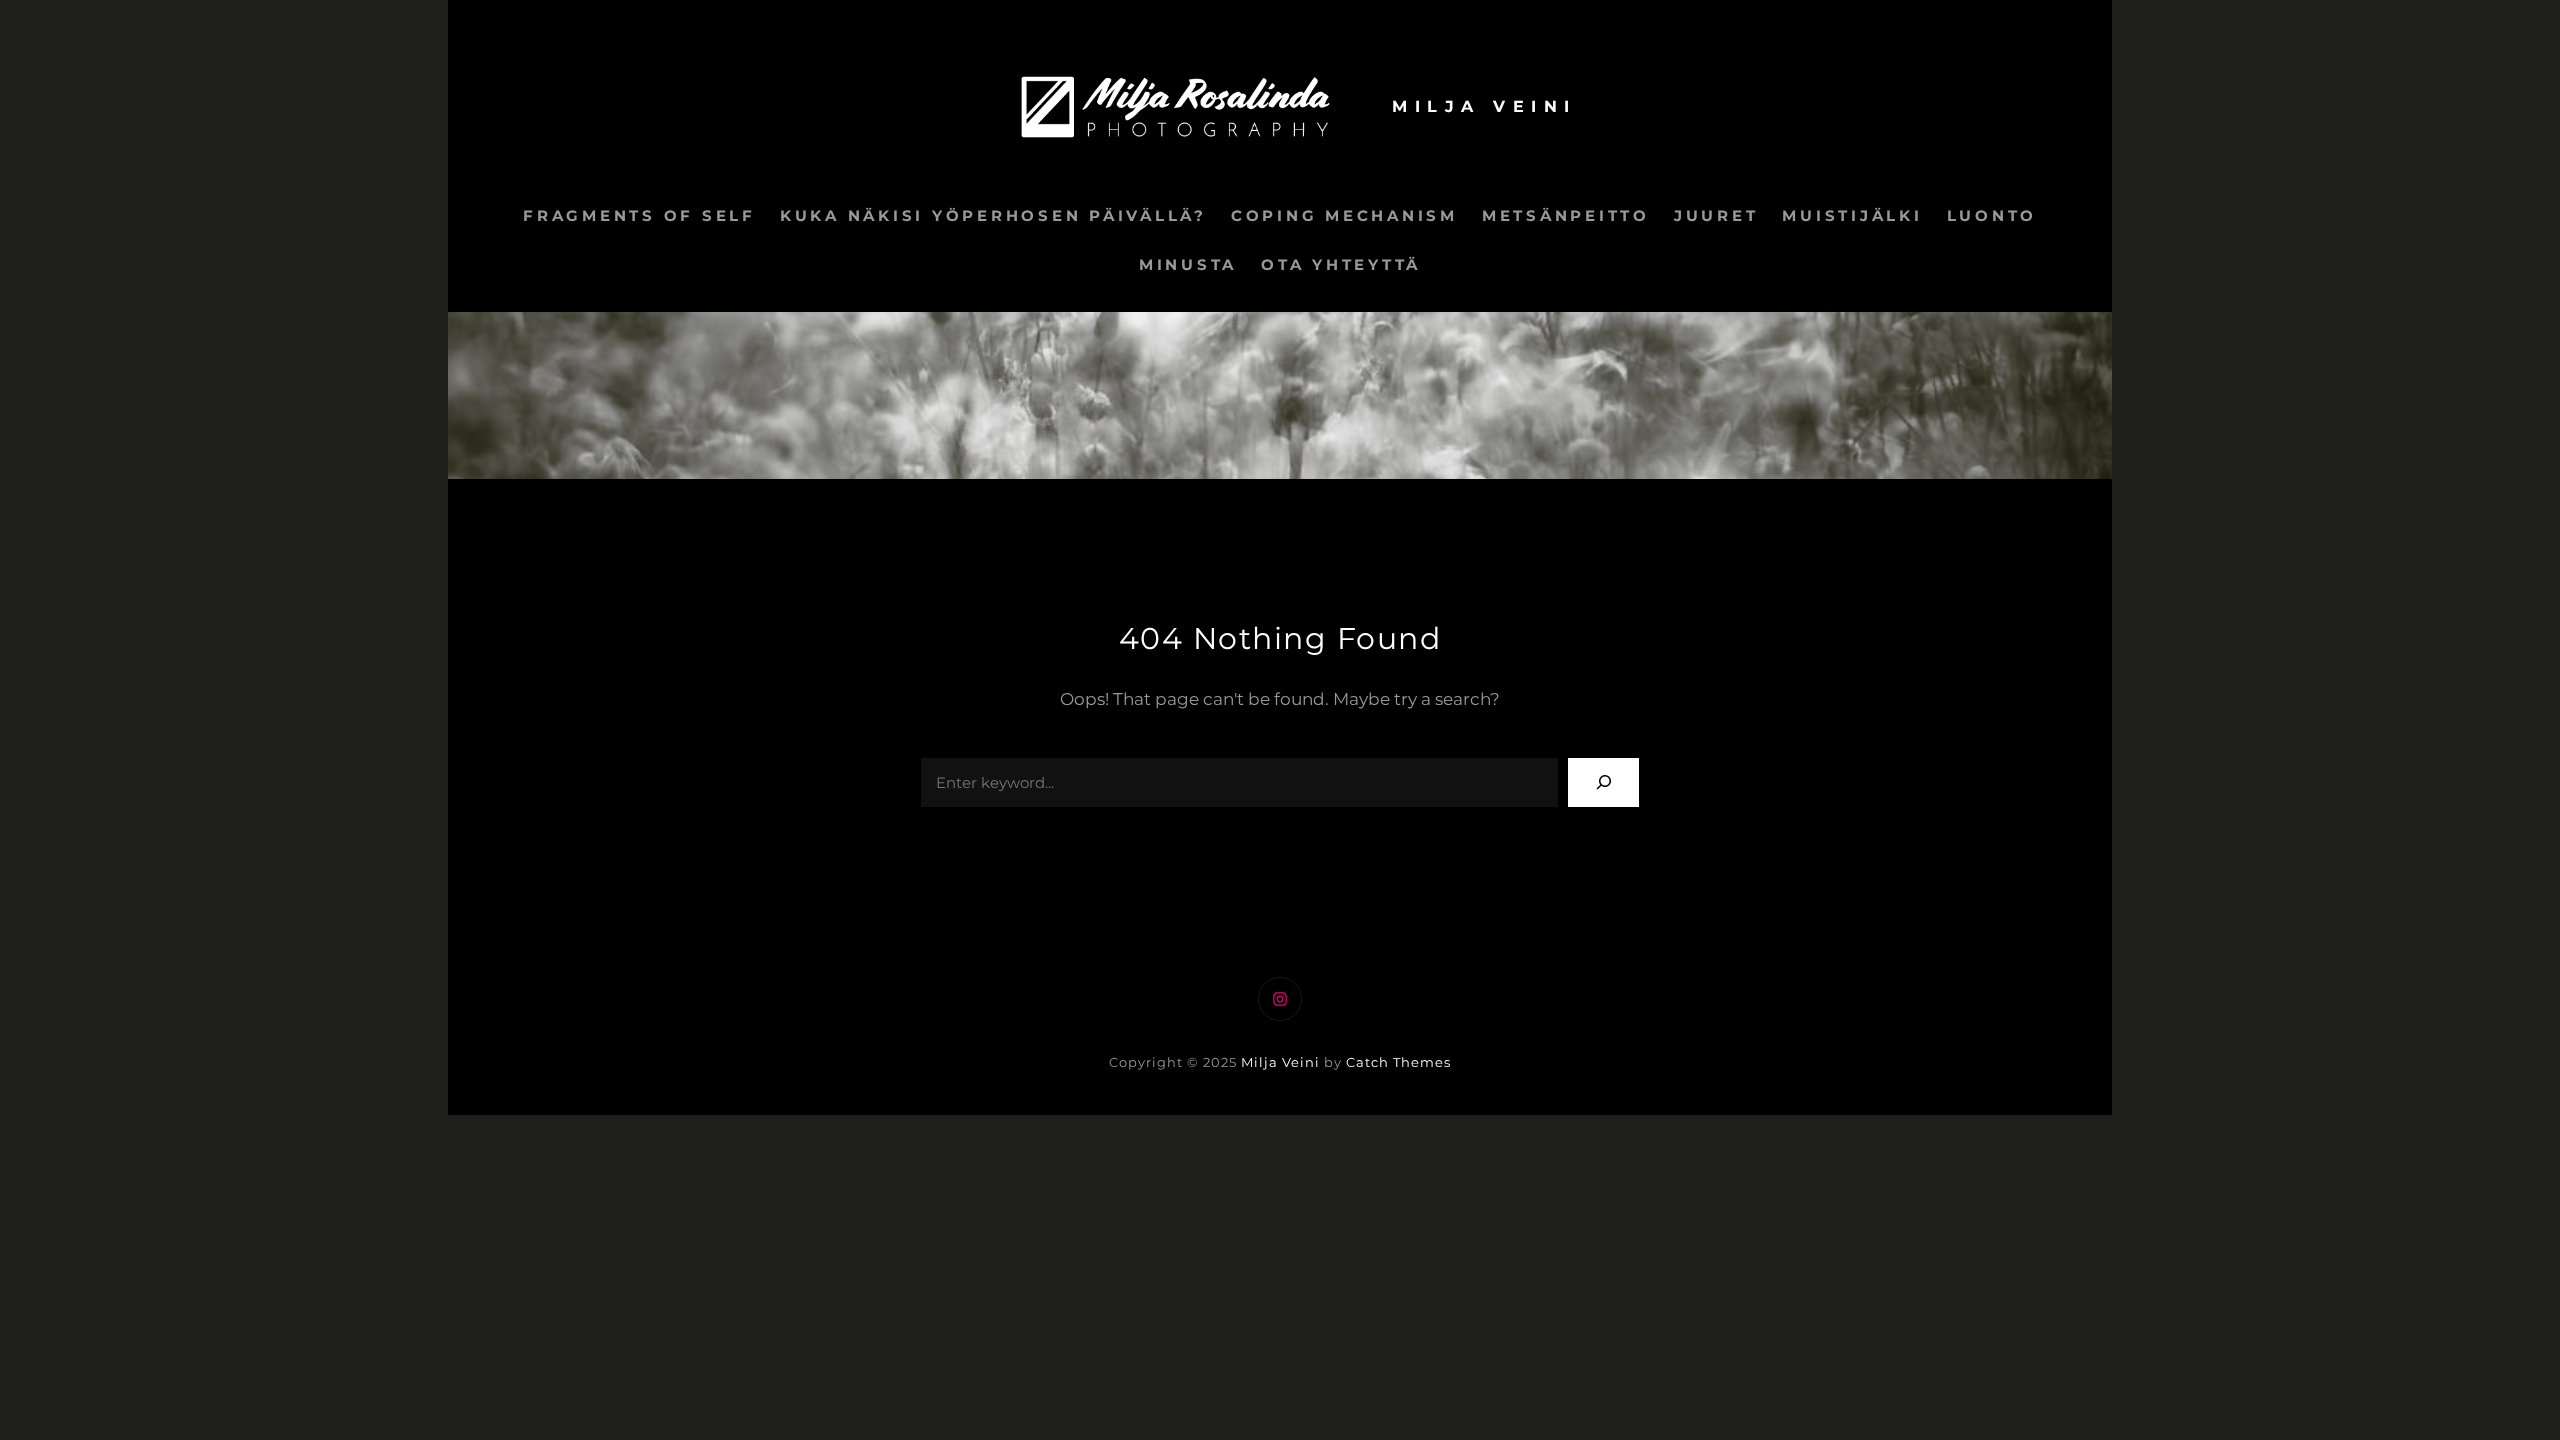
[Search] (1603, 782)
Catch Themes (1398, 1062)
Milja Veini (1484, 106)
